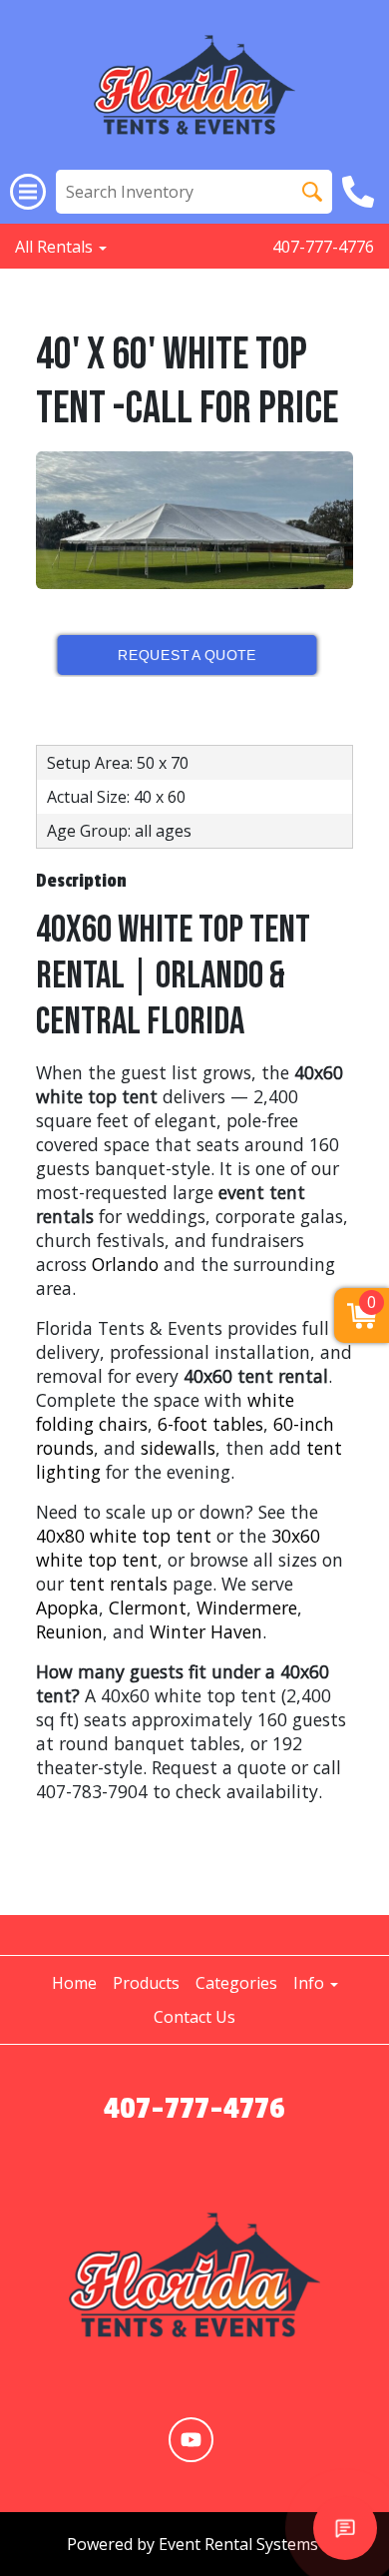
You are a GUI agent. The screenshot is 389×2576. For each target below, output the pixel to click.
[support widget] (345, 2528)
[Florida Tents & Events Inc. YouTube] (191, 2440)
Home (74, 1983)
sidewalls (178, 1448)
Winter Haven (206, 1631)
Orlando (125, 1264)
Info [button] (311, 1983)
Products (146, 1983)
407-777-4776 (323, 247)
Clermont (148, 1608)
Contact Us (194, 2017)
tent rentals (118, 1584)
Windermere (247, 1608)
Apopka (67, 1608)
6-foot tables (210, 1424)
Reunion (69, 1631)
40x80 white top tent (124, 1536)
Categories (236, 1983)
